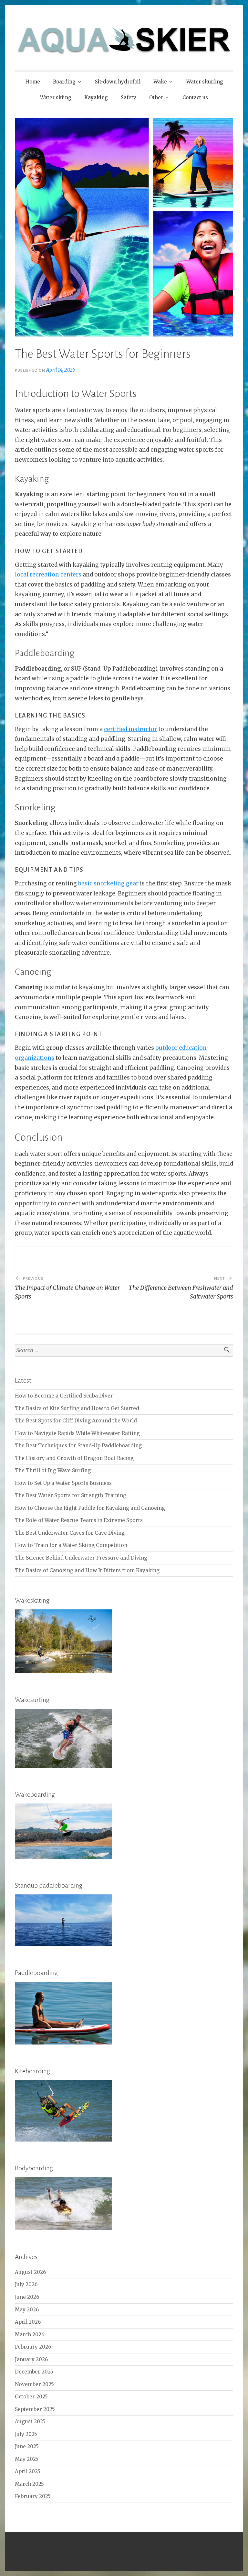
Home (33, 82)
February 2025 (33, 2496)
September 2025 (35, 2409)
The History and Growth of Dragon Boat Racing (74, 1458)
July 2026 (26, 2284)
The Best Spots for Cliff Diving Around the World (76, 1421)
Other (156, 98)
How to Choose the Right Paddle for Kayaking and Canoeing (90, 1508)
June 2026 (27, 2297)
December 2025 (34, 2372)
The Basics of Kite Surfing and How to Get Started (77, 1408)
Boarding (64, 82)
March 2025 (29, 2484)
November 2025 (34, 2384)
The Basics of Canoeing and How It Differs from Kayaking (87, 1570)
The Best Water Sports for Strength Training (71, 1495)
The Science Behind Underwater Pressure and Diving (81, 1558)
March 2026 (30, 2335)
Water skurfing (205, 82)
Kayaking (96, 98)
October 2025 (31, 2397)
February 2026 (33, 2347)
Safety (129, 98)
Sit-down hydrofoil (118, 82)
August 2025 (30, 2422)
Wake (160, 82)
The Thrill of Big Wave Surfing (53, 1470)
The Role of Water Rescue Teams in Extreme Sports (79, 1520)
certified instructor (130, 729)
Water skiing (56, 98)
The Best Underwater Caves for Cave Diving (70, 1533)
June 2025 (27, 2446)
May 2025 (27, 2459)
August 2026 (30, 2272)
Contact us (195, 98)
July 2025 (26, 2434)
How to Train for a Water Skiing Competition (71, 1545)
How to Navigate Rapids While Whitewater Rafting (77, 1433)
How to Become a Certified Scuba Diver (64, 1396)
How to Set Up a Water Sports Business (63, 1483)
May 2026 (27, 2310)
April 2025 (28, 2471)
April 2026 (28, 2322)
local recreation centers (48, 575)
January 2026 (31, 2359)
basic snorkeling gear (108, 883)
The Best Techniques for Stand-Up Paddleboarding (78, 1446)
